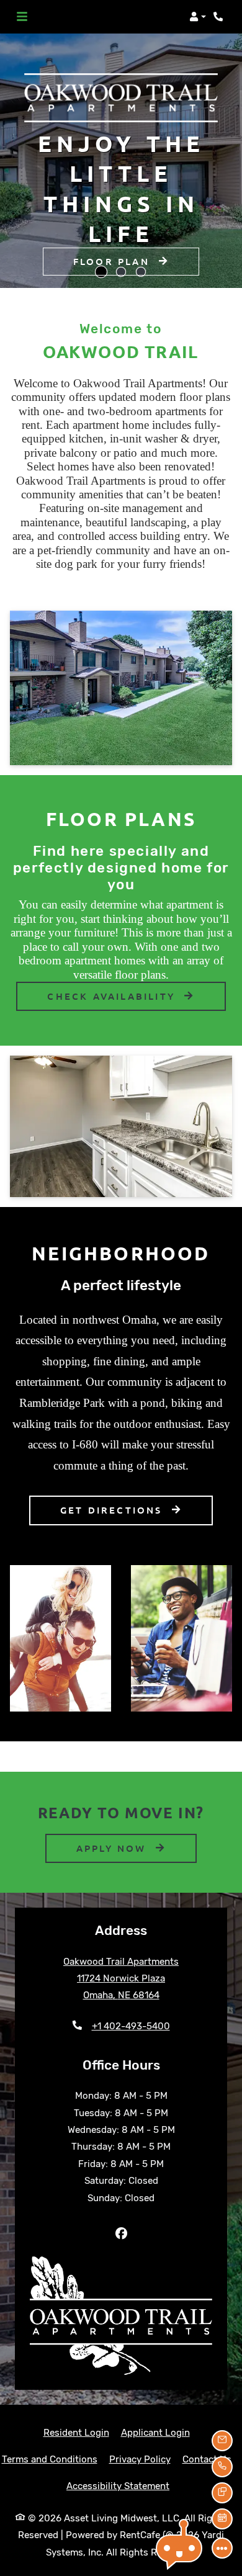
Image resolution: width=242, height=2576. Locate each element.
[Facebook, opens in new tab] (121, 2234)
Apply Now (137, 1848)
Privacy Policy (140, 2459)
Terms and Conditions (50, 2459)
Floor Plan (114, 261)
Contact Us (207, 2459)
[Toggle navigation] (22, 17)
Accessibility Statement (118, 2486)
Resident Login (76, 2432)
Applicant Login (155, 2432)
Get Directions (114, 1510)
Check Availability (113, 996)
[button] (198, 17)
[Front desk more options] (222, 2548)
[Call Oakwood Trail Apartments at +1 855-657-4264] (220, 17)
